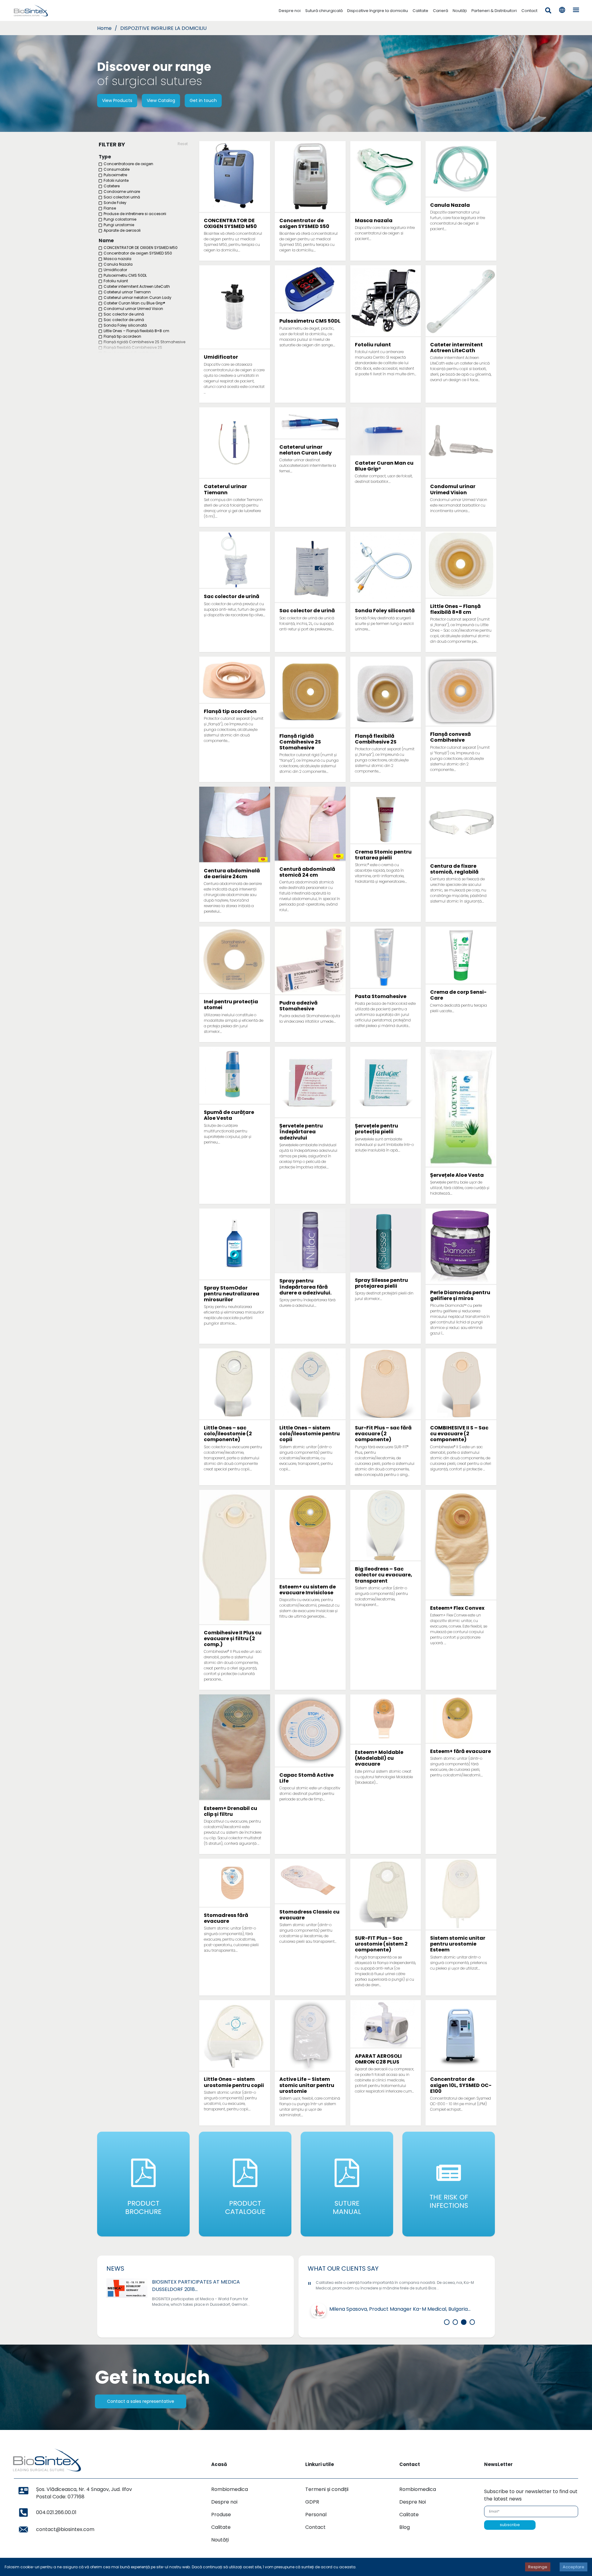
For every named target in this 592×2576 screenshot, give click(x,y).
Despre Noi (413, 2502)
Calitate (420, 11)
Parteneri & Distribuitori (494, 11)
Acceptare (573, 2567)
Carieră (440, 11)
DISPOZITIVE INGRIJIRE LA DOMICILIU (163, 28)
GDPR (312, 2502)
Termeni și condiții (327, 2489)
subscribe (510, 2525)
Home (104, 28)
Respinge (538, 2567)
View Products (117, 100)
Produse (221, 2515)
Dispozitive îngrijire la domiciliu (378, 11)
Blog (405, 2527)
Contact (529, 11)
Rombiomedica (230, 2489)
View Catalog (161, 100)
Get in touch (203, 100)
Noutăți (460, 11)
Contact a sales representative (141, 2401)
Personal (316, 2515)
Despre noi (290, 11)
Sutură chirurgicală (324, 11)
